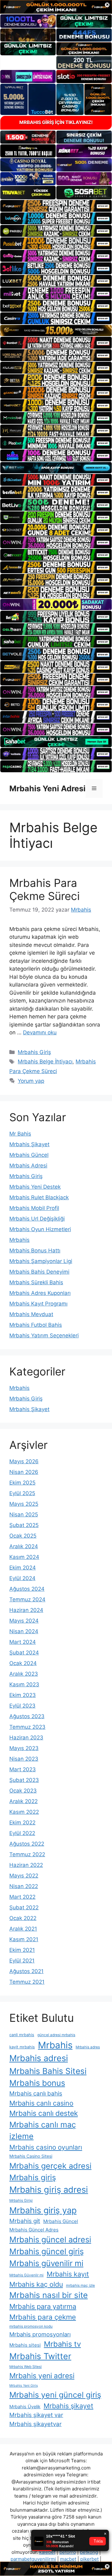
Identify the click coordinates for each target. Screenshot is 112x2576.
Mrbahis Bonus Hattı (35, 1251)
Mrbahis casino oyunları (46, 2147)
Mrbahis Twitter (40, 2356)
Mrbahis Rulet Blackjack (39, 1197)
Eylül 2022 (22, 1833)
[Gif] (56, 331)
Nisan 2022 (24, 1886)
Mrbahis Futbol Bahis (36, 1325)
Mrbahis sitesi (25, 2345)
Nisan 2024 (24, 1631)
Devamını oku (40, 1032)
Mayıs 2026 (24, 1461)
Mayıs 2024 (24, 1621)
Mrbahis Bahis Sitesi (48, 2071)
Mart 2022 (22, 1897)
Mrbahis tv (62, 2344)
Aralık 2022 (23, 1801)
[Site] (56, 206)
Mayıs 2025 (24, 1504)
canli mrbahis (22, 2035)
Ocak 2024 (23, 1663)
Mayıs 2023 (24, 1748)
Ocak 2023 (23, 1791)
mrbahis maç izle (80, 2285)
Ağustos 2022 (27, 1844)
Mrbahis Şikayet (29, 1144)
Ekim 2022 (22, 1823)
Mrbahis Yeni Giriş (24, 2386)
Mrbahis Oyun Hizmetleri (40, 1229)
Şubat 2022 (24, 1907)
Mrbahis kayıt (68, 2274)
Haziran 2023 (26, 1738)
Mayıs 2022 (24, 1876)
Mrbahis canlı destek (44, 2113)
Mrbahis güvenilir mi (46, 2263)
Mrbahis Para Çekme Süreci (44, 889)
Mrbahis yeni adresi (42, 2376)
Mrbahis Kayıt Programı (38, 1304)
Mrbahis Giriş (34, 1052)
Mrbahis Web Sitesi (26, 2367)
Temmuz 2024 (27, 1599)
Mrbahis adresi (39, 2058)
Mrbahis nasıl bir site (49, 2295)
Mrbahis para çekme (43, 2317)
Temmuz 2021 (27, 1982)
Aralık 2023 (24, 1674)
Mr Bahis (20, 1134)
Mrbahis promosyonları (40, 2334)
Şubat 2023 (24, 1780)
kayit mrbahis (22, 2047)
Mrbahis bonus (37, 2083)
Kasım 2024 (24, 1557)
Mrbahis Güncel (29, 1155)
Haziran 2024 (26, 1610)
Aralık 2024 (24, 1546)
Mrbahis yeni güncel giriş (55, 2395)
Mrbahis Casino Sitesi (31, 2156)
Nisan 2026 (24, 1472)
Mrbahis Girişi (21, 2201)
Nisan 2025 (24, 1514)
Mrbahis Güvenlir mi (26, 2275)
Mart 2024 (23, 1642)
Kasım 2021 (24, 1939)
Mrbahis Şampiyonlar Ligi (41, 1261)
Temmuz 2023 (27, 1727)
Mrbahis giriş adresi (49, 2190)
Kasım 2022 (24, 1812)
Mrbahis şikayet (68, 2406)
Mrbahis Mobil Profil (34, 1208)
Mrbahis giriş (33, 2177)
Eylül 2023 (22, 1706)
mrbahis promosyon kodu (31, 2326)
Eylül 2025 (22, 1493)
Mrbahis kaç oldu (36, 2284)
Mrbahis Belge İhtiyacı (45, 1062)
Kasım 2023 (24, 1684)
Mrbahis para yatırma (43, 2306)
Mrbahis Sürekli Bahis (36, 1282)
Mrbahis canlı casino (41, 2103)
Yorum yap (31, 1081)
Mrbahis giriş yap (43, 2210)
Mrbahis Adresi (28, 1166)
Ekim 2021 (22, 1950)
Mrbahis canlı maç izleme (43, 2131)
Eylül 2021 (22, 1961)
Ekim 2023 (23, 1695)
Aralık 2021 (23, 1929)
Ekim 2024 (23, 1568)
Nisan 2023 (24, 1759)
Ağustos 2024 (27, 1589)
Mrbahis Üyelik (25, 2407)
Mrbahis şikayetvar (35, 2424)
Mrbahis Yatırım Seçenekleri (44, 1335)
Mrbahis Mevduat (31, 1314)
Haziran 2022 (26, 1865)
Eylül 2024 (22, 1578)
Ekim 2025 (22, 1483)
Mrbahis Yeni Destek (35, 1187)
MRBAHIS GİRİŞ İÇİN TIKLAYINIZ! (56, 122)
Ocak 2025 (23, 1536)
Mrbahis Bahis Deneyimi (39, 1272)
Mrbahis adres (88, 2047)
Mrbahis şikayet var (36, 2415)
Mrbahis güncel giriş (47, 2251)
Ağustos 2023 (27, 1716)
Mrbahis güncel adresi (50, 2239)
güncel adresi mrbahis (56, 2035)
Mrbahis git (25, 2221)
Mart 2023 (23, 1769)
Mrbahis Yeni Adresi (47, 788)
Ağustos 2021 (26, 1971)
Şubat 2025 (24, 1525)
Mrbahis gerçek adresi (50, 2166)
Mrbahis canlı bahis (36, 2094)
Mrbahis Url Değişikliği (37, 1219)
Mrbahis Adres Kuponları (40, 1293)
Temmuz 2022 (27, 1854)
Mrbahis (19, 1240)
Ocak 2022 (23, 1918)
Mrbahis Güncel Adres (34, 2230)
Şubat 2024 (24, 1653)
